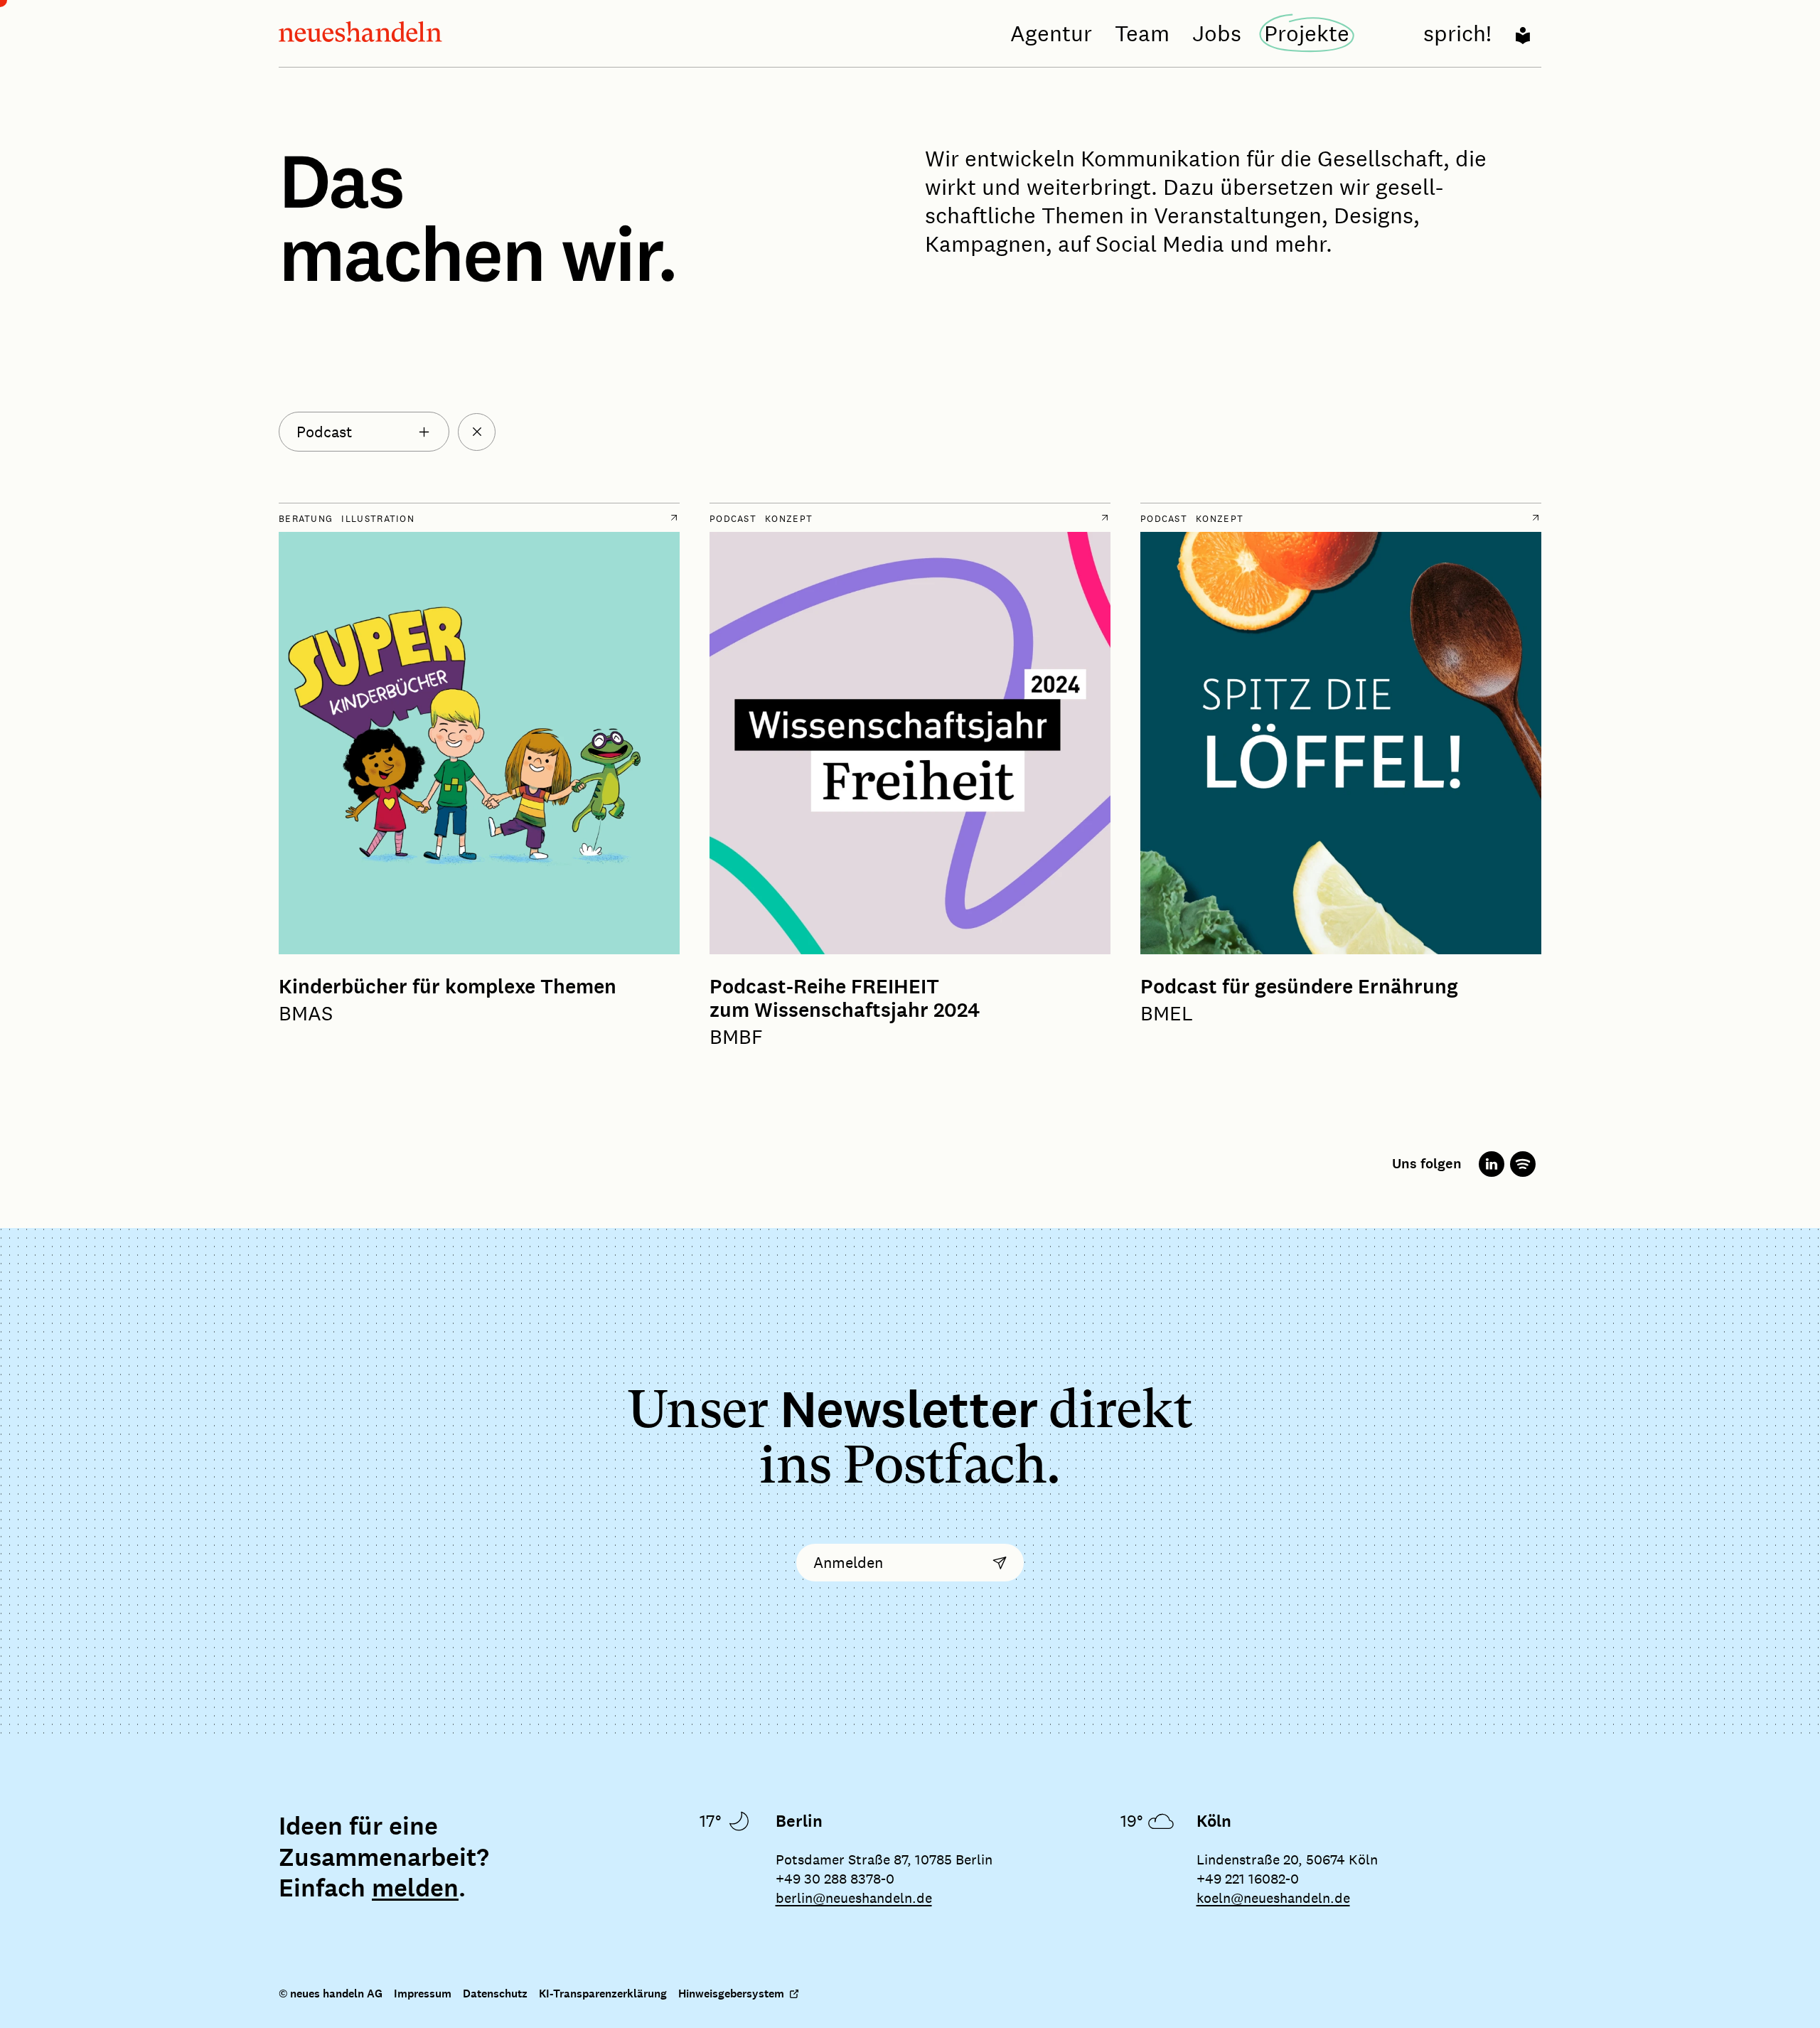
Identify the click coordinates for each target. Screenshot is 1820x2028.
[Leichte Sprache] (1523, 33)
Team (1142, 33)
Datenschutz (495, 1994)
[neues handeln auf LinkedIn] (1492, 1164)
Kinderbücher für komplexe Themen (448, 987)
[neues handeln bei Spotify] (1523, 1164)
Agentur (1051, 33)
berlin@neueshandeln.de (854, 1898)
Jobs (1217, 33)
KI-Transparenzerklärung (603, 1994)
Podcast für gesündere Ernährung (1299, 987)
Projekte (1307, 33)
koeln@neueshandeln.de (1273, 1898)
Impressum (423, 1994)
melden (415, 1889)
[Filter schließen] (477, 432)
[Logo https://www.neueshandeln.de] (360, 34)
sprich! (1457, 33)
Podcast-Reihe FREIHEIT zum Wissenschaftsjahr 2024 (845, 999)
